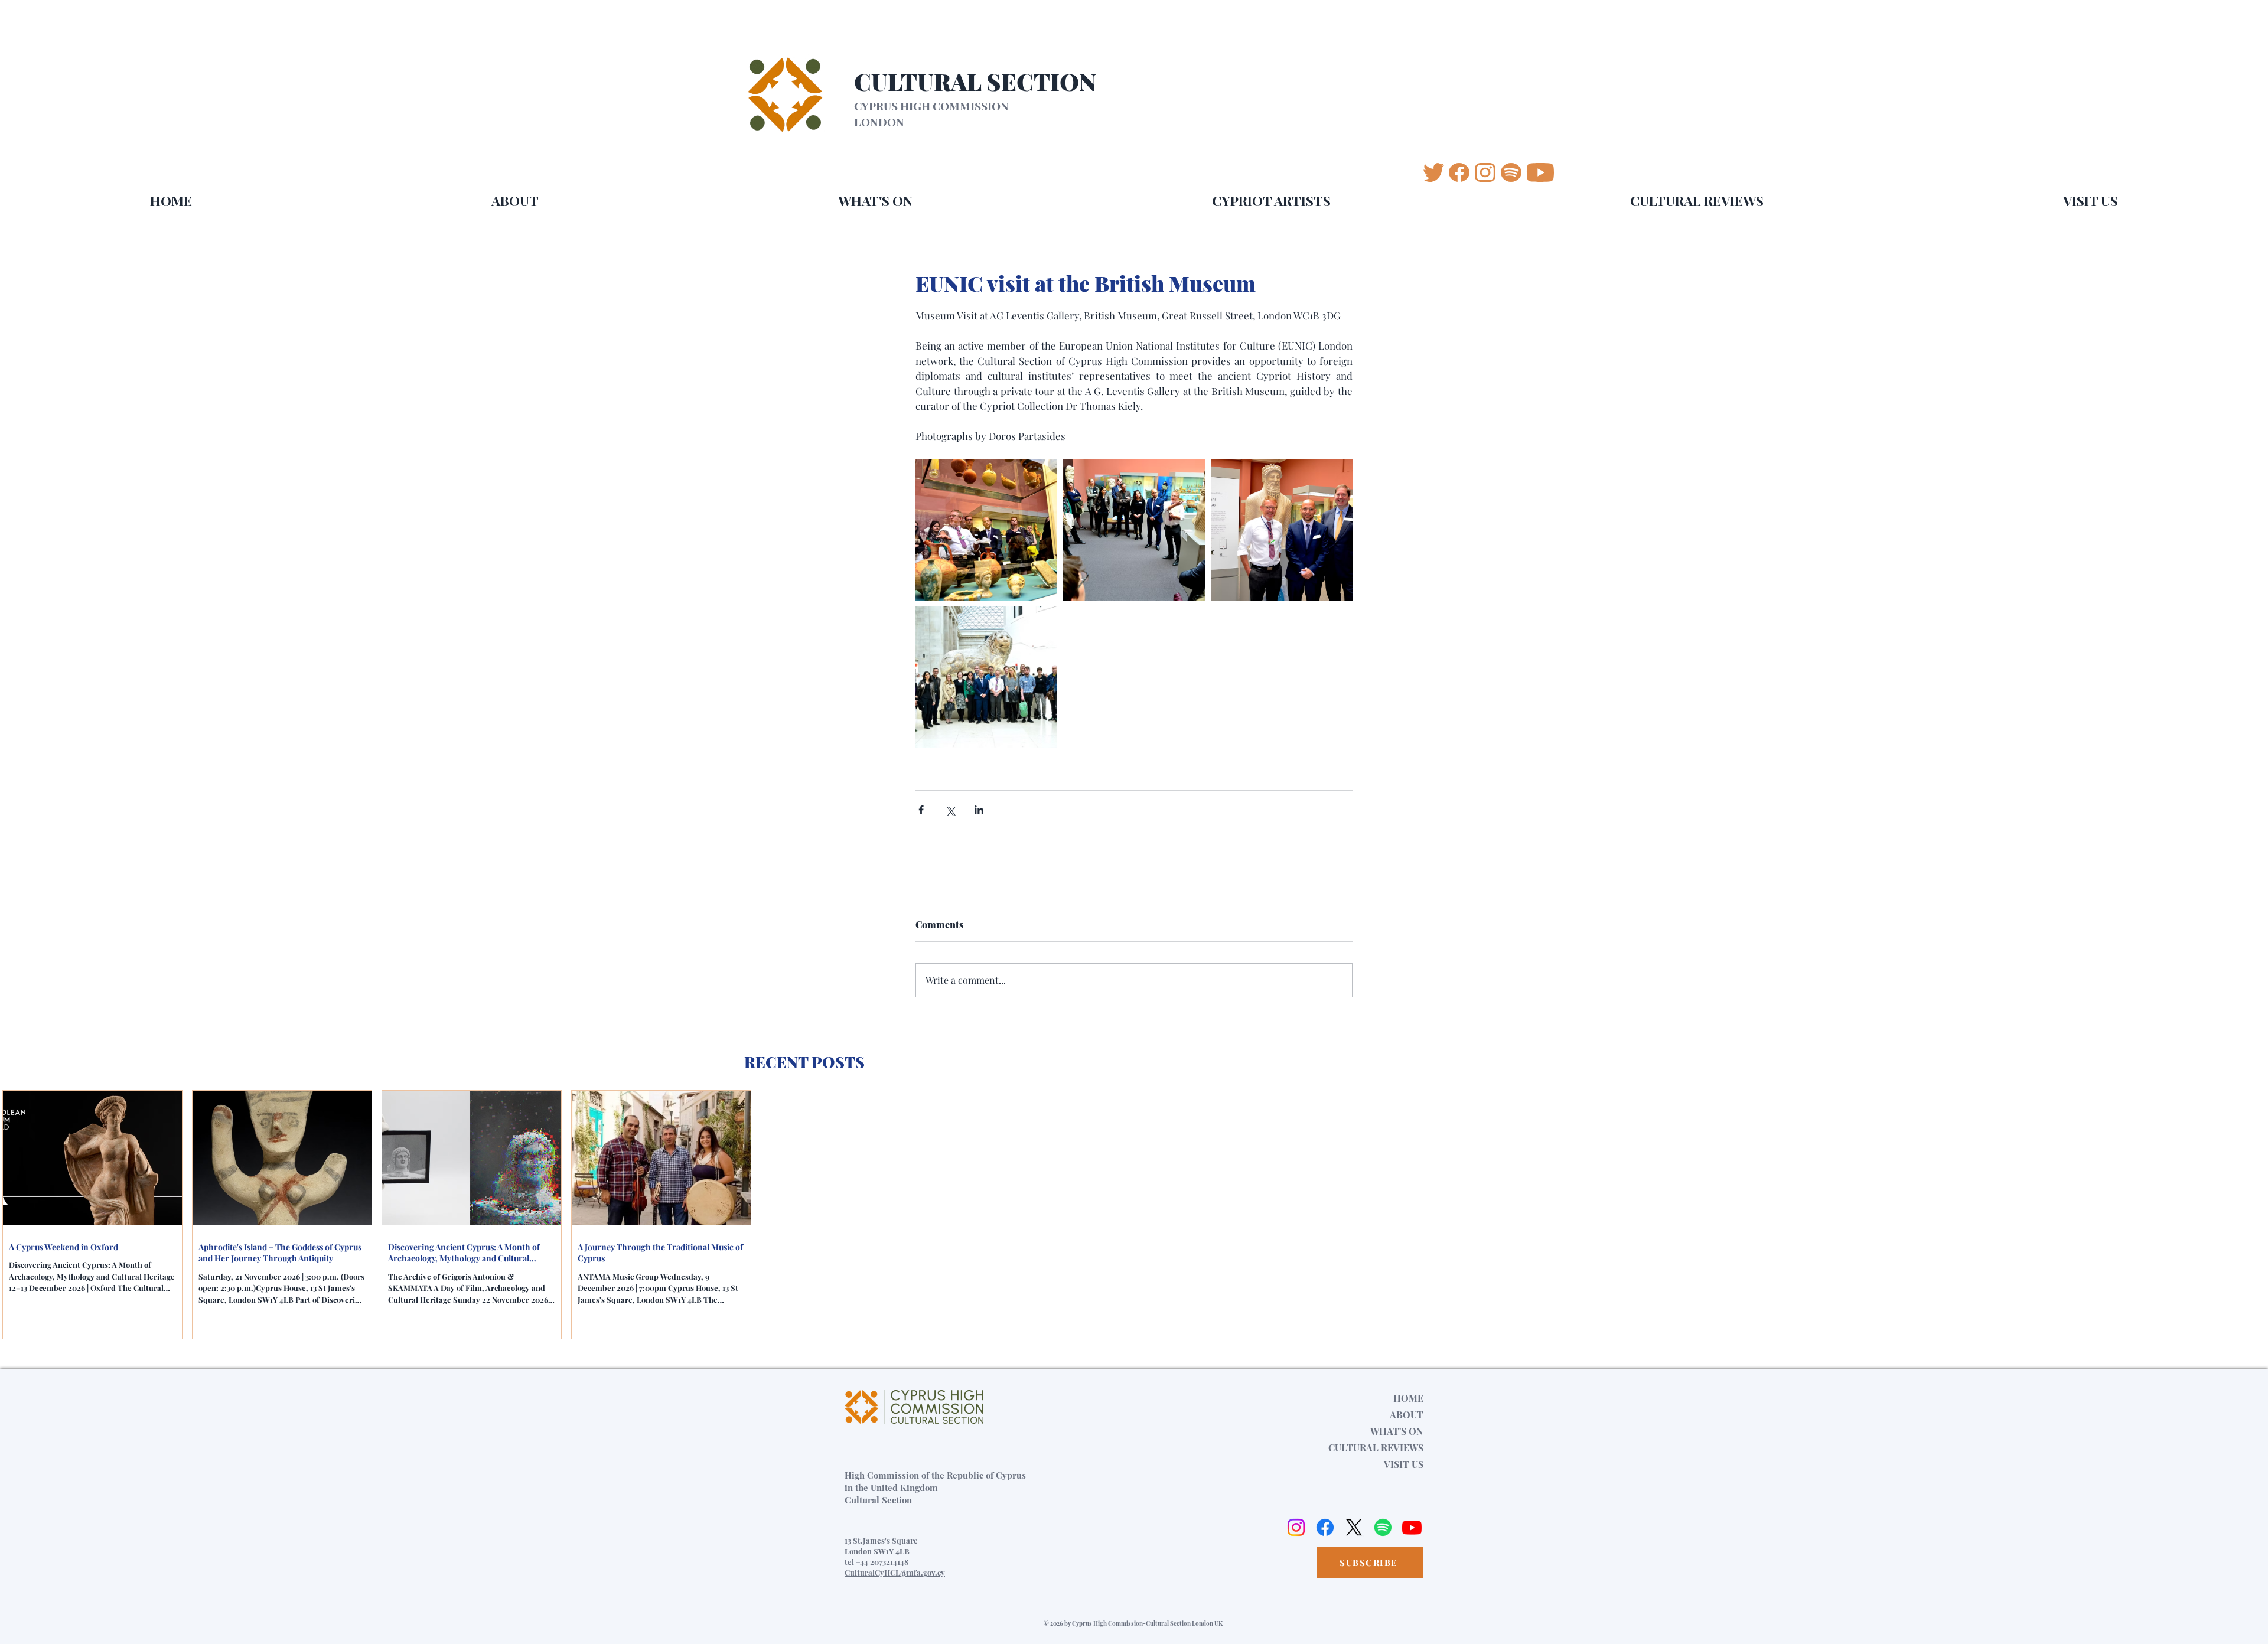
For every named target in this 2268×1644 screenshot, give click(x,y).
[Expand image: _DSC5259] (1282, 530)
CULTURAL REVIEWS (1376, 1448)
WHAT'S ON (1397, 1431)
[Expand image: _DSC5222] (1134, 530)
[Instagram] (1296, 1527)
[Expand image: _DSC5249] (986, 530)
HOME (1408, 1398)
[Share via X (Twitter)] (950, 810)
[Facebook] (1325, 1527)
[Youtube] (1412, 1527)
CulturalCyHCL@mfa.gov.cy (895, 1572)
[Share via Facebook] (921, 810)
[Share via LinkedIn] (979, 810)
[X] (1354, 1527)
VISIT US (1404, 1464)
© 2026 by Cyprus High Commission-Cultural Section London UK (1133, 1623)
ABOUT (1407, 1415)
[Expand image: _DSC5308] (986, 677)
